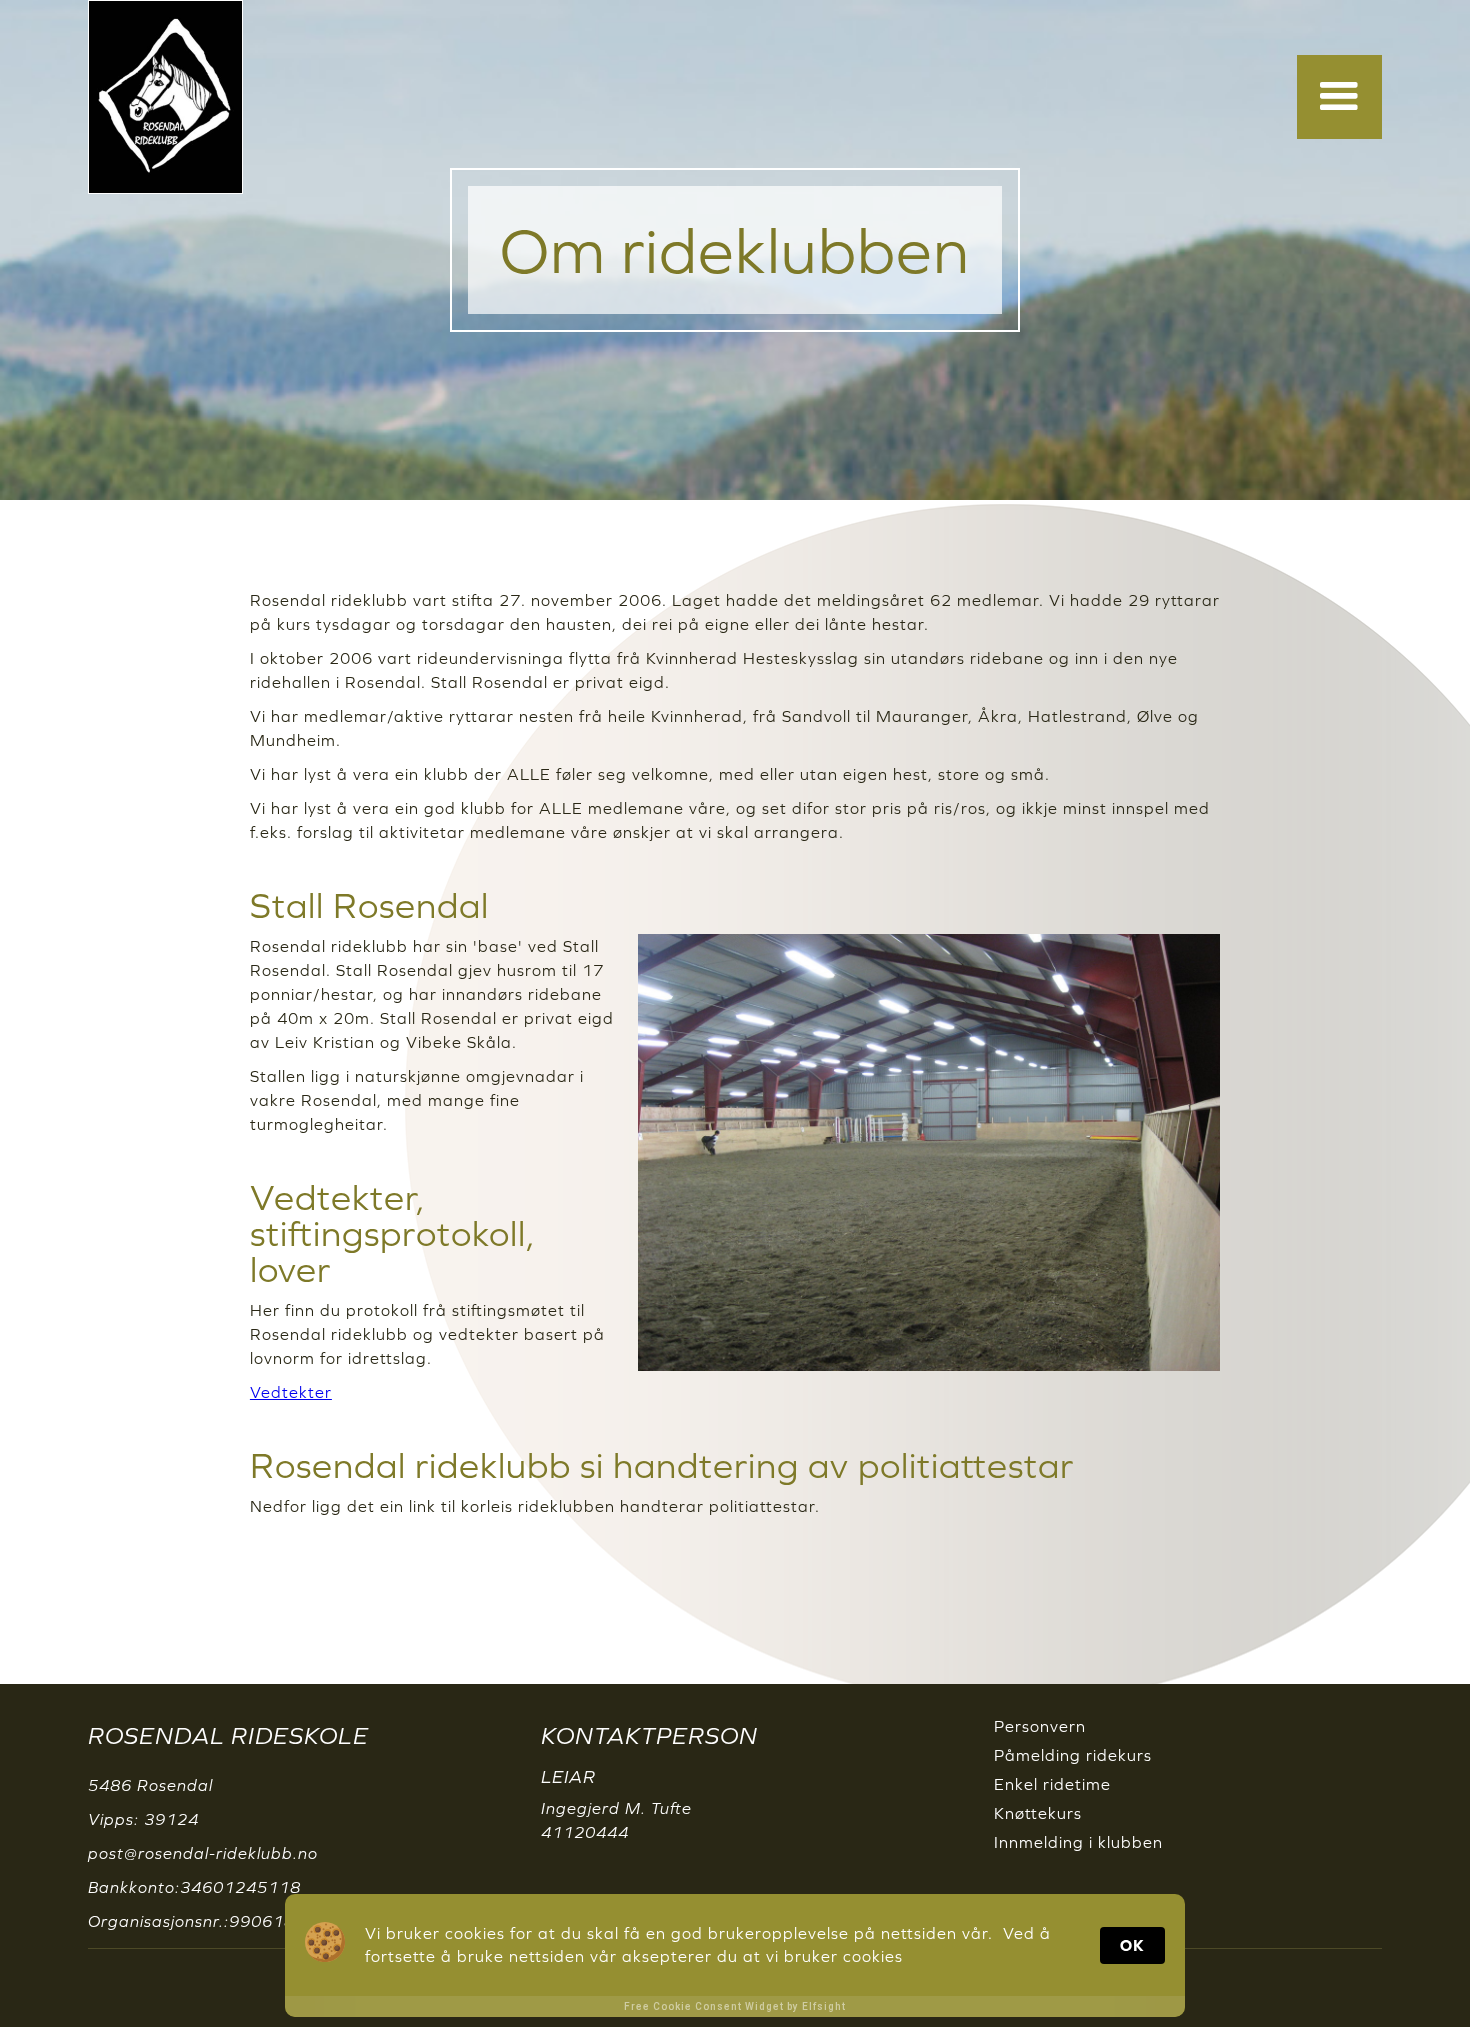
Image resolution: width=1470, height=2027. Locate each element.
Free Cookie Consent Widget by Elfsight (735, 2006)
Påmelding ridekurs (1073, 1755)
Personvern (1040, 1726)
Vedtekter (291, 1392)
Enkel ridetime (1052, 1784)
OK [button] (1132, 1945)
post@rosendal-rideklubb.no (203, 1853)
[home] (165, 97)
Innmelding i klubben (1078, 1842)
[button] (1339, 97)
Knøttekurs (1038, 1813)
